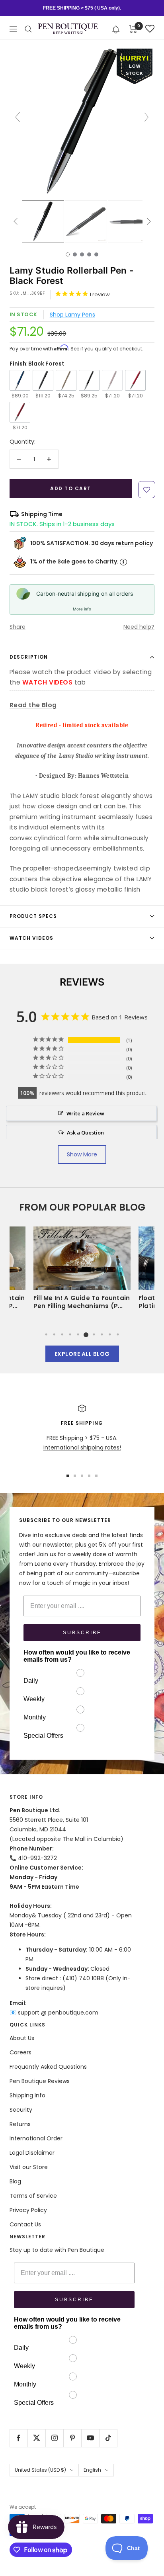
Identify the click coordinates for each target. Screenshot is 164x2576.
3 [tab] (62, 1334)
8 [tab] (102, 1334)
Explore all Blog (82, 1354)
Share (18, 627)
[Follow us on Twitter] (36, 2438)
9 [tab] (110, 1334)
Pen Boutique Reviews (40, 2081)
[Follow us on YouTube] (90, 2438)
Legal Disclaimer (32, 2153)
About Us (22, 2038)
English (92, 2470)
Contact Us (25, 2224)
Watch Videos (31, 938)
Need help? (139, 627)
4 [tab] (70, 1334)
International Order (36, 2138)
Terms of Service (33, 2196)
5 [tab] (78, 1334)
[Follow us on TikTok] (108, 2438)
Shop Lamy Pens (72, 315)
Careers (20, 2052)
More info (82, 609)
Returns (20, 2124)
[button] (116, 29)
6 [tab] (86, 1334)
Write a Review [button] (85, 1113)
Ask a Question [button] (85, 1133)
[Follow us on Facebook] (19, 2438)
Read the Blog (33, 705)
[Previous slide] (18, 117)
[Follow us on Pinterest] (72, 2438)
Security (21, 2110)
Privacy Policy (28, 2210)
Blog (15, 2181)
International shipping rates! (82, 1447)
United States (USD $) (40, 2470)
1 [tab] (46, 1334)
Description (29, 657)
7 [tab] (94, 1334)
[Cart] (133, 29)
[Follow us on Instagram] (54, 2438)
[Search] (28, 29)
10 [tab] (118, 1334)
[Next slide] (146, 117)
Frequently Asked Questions (48, 2067)
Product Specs (33, 916)
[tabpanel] (82, 1270)
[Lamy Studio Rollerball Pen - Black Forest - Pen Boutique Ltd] (43, 221)
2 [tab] (54, 1334)
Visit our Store (29, 2167)
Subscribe (82, 1633)
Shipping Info (27, 2095)
